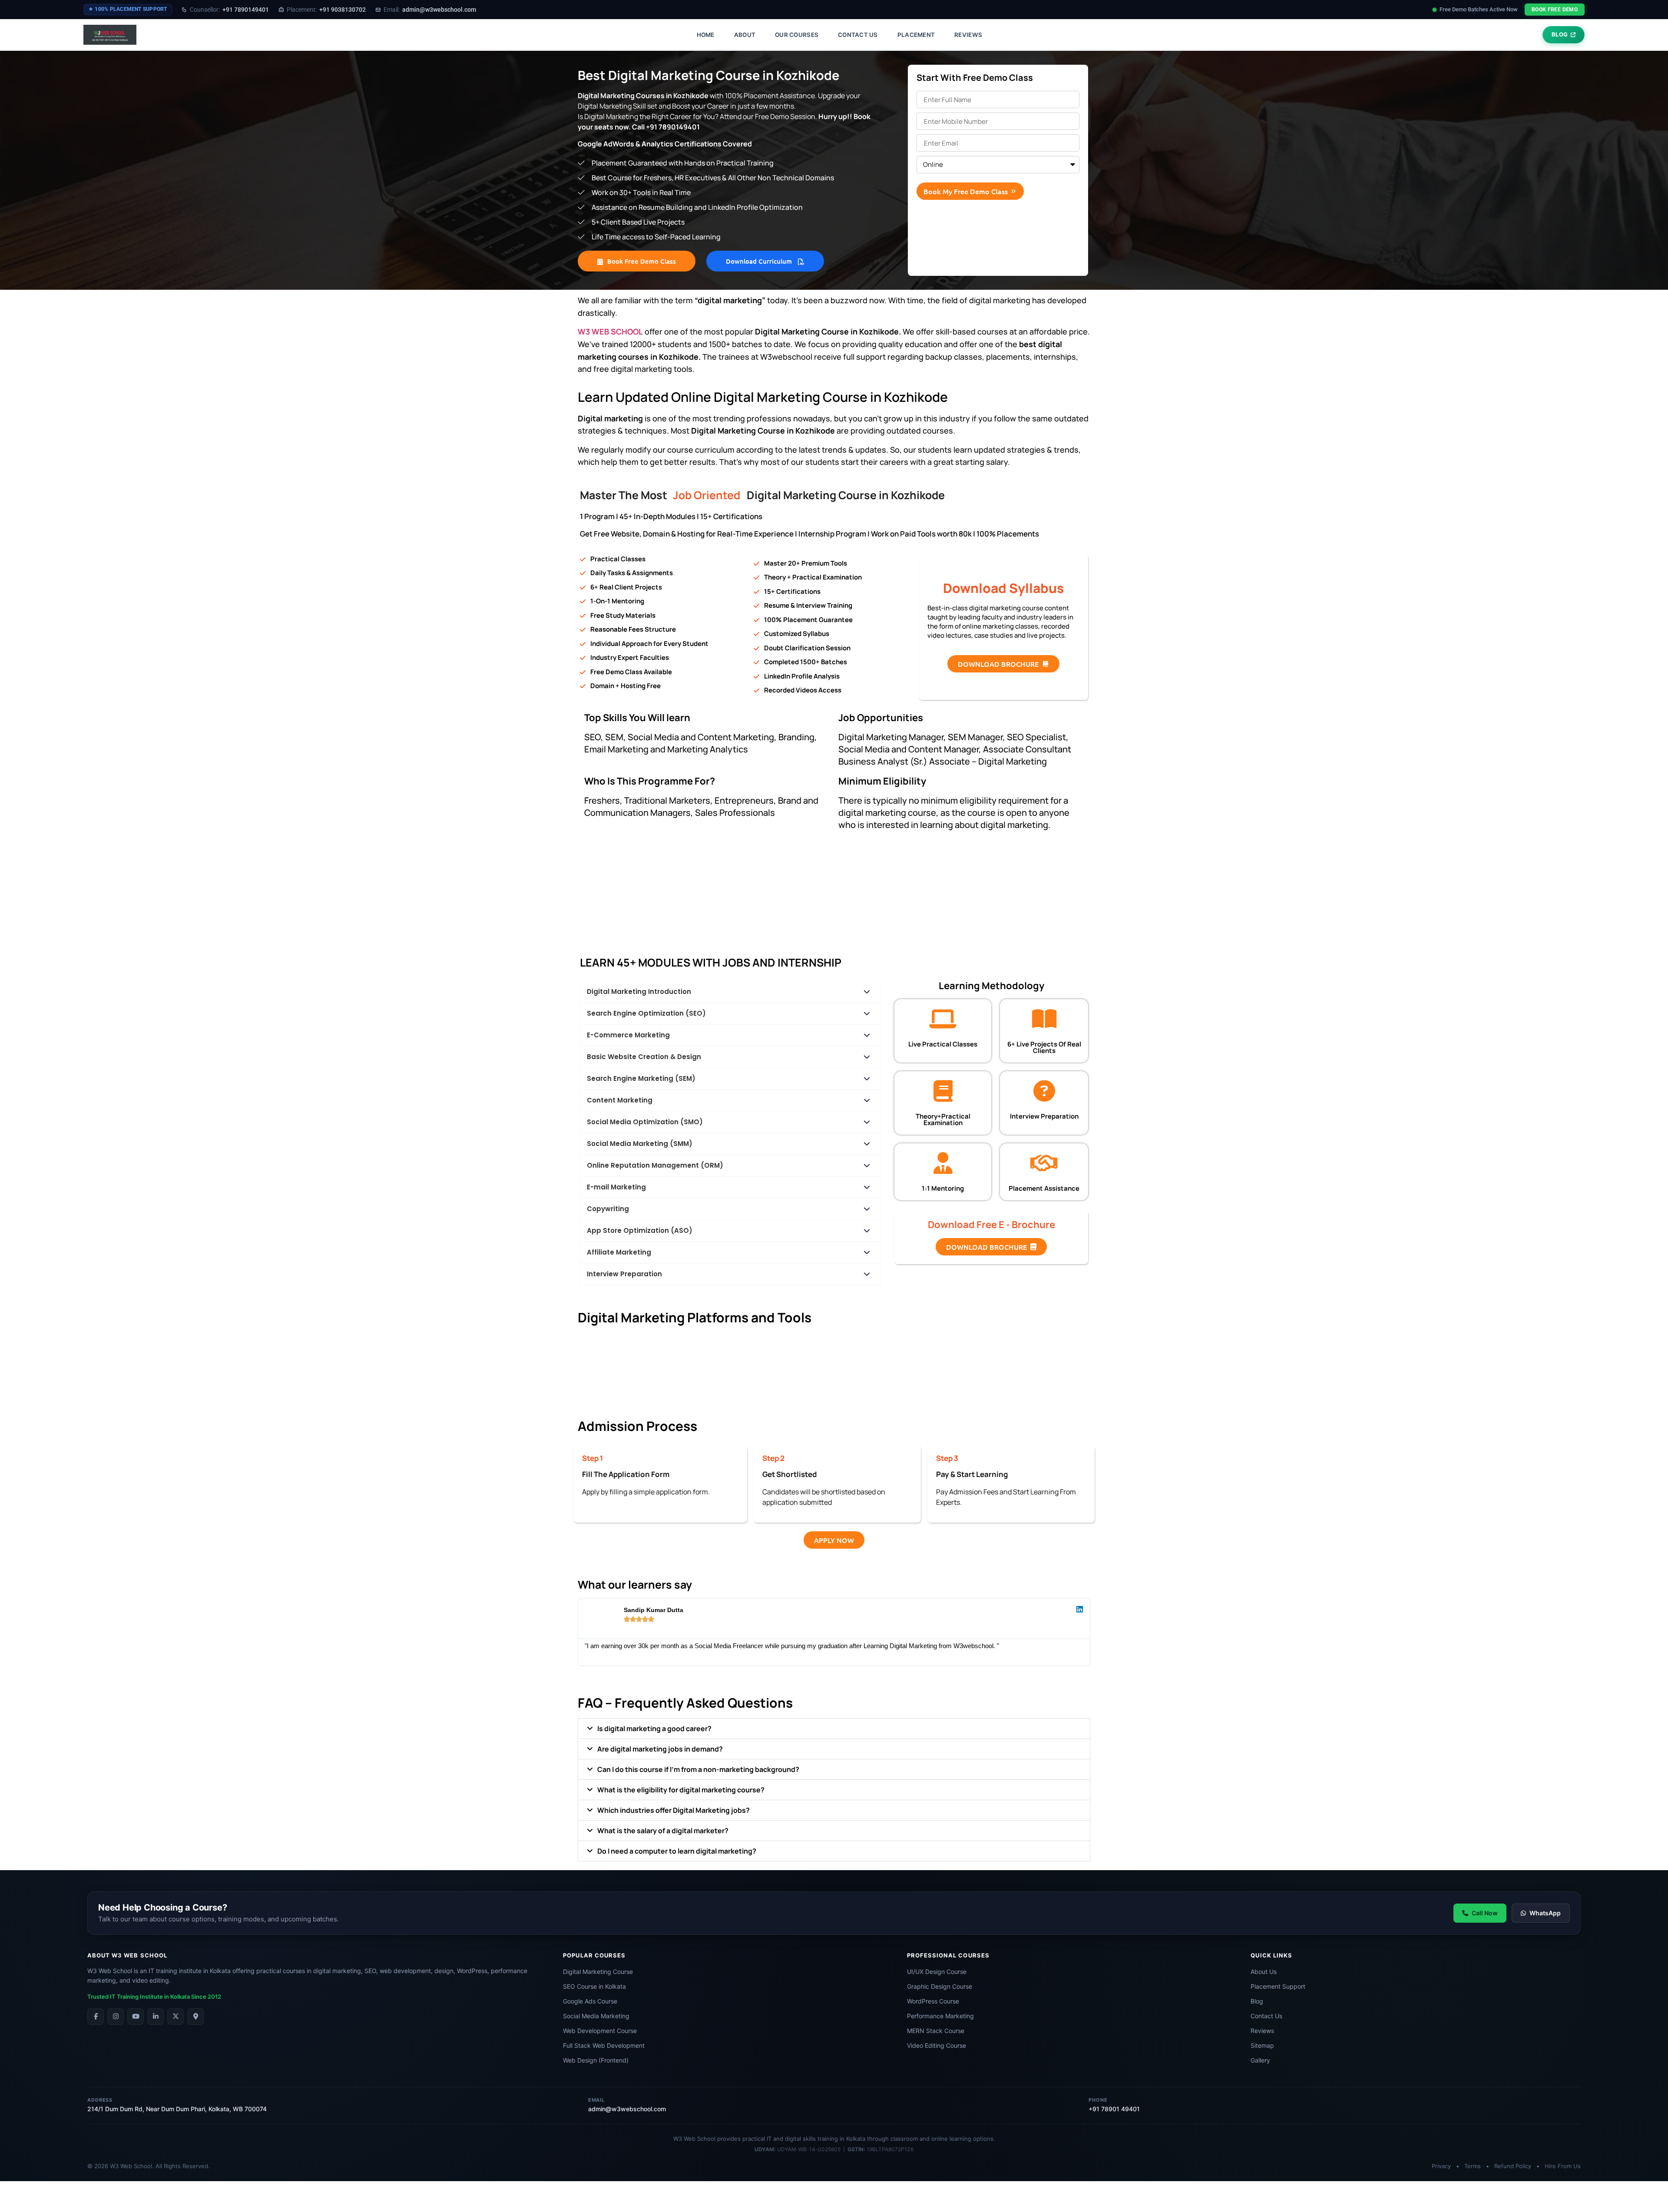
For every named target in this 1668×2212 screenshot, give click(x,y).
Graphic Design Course (940, 1986)
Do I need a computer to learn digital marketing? (677, 1851)
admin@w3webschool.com (430, 10)
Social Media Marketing (596, 2016)
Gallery (1260, 2060)
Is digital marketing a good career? (654, 1729)
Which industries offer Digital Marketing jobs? (673, 1810)
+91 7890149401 (229, 10)
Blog (1257, 2001)
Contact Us (858, 35)
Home (706, 35)
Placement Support (1278, 1986)
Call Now (1485, 1913)
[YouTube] (136, 2017)
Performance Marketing (940, 2016)
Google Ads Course (590, 2001)
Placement (916, 35)
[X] (175, 2017)
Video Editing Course (937, 2045)
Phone (1098, 2100)
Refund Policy (1513, 2166)
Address (100, 2100)
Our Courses (797, 35)
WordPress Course (933, 2001)
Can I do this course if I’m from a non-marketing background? (698, 1769)
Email (596, 2100)
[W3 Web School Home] (110, 35)
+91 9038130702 (326, 10)
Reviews (968, 35)
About (745, 35)
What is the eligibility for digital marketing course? (681, 1790)
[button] (834, 1729)
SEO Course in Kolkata (594, 1986)
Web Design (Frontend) (596, 2060)
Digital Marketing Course (598, 1972)
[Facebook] (96, 2017)
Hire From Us (1563, 2166)
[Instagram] (116, 2017)
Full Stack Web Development (604, 2045)
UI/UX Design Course (937, 1972)
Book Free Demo (1555, 10)
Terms (1473, 2166)
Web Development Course (600, 2031)
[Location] (195, 2017)
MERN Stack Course (936, 2031)
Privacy (1441, 2166)
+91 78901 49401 (1114, 2109)
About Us (1264, 1972)
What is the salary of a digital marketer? (663, 1831)
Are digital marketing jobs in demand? (660, 1749)
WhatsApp (1545, 1913)
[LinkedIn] (156, 2017)
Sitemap (1262, 2045)
